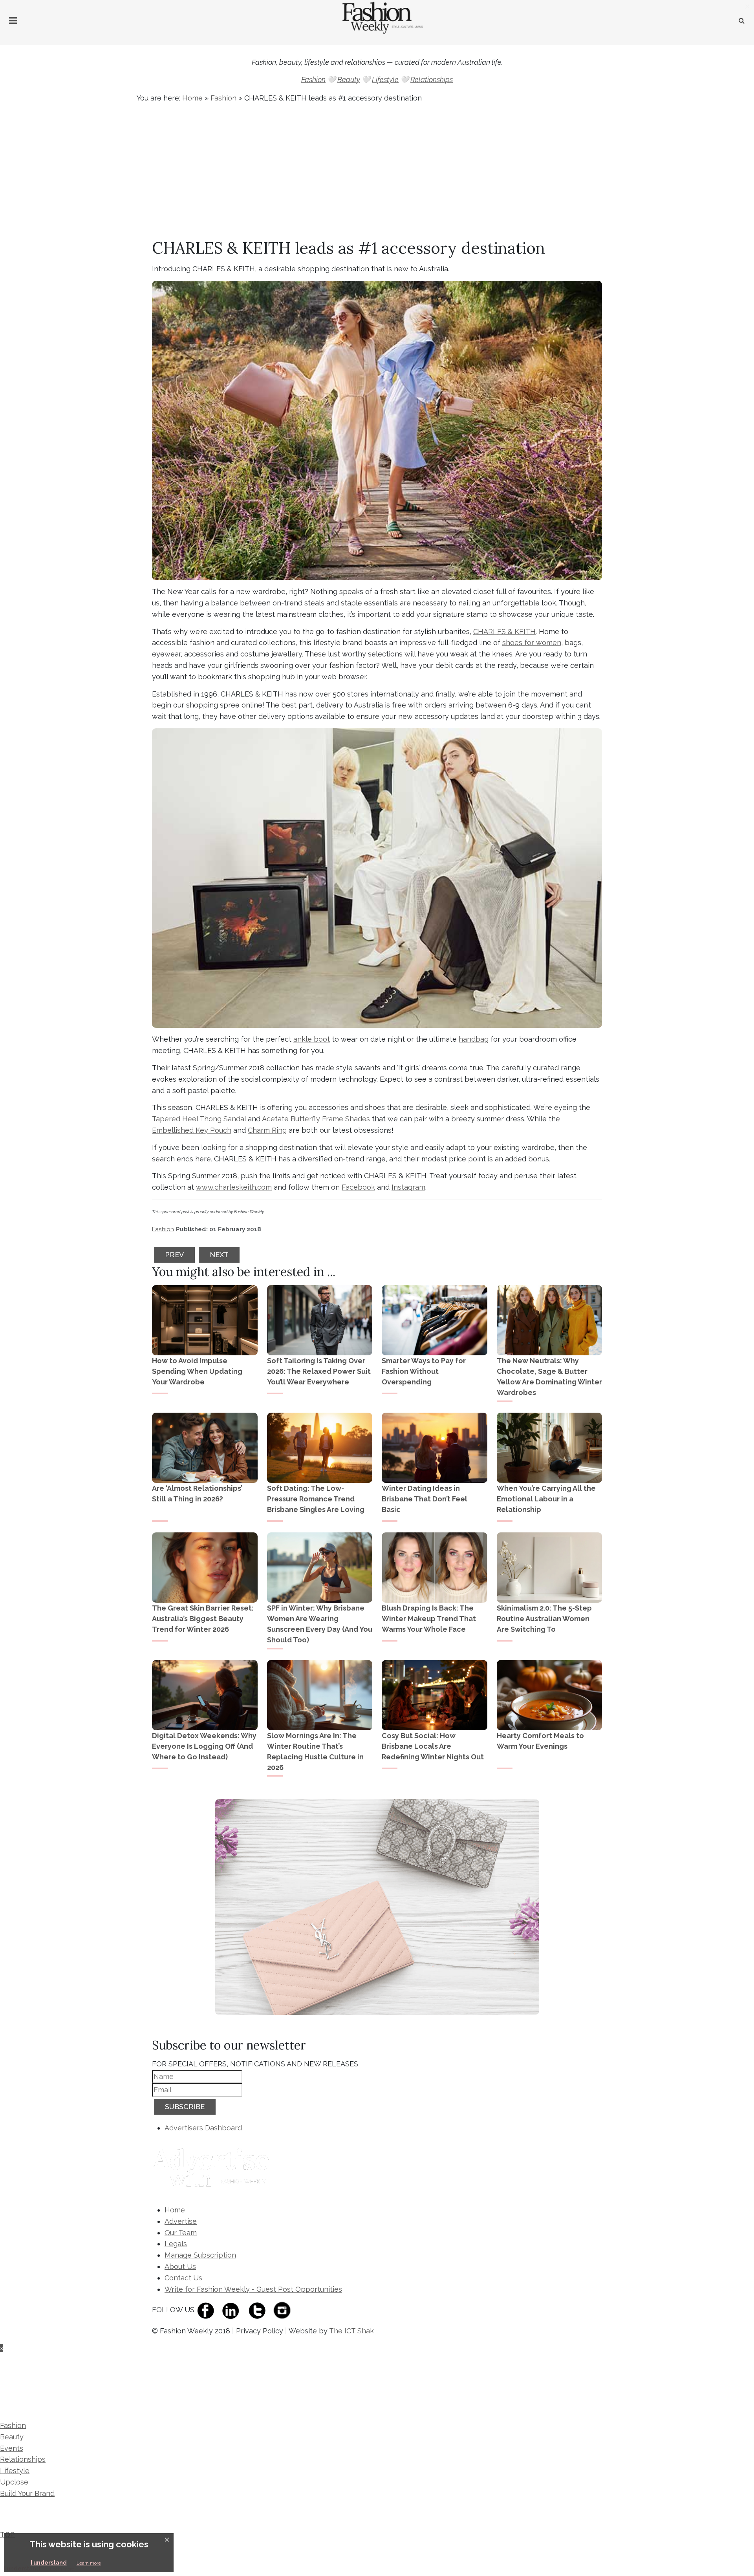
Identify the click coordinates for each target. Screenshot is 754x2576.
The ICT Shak (351, 2331)
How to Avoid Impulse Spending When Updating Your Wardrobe (197, 1371)
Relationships (432, 80)
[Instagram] (284, 2310)
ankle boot (312, 1039)
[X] (259, 2310)
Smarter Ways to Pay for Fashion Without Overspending (424, 1371)
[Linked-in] (232, 2310)
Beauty (349, 80)
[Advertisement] (377, 172)
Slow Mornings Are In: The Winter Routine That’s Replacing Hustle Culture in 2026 (315, 1751)
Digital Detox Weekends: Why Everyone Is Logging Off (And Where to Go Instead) (204, 1746)
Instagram (408, 1187)
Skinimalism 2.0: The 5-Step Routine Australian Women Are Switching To (544, 1619)
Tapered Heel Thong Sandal (199, 1119)
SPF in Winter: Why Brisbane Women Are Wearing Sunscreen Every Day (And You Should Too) (320, 1624)
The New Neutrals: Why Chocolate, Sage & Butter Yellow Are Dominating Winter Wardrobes (549, 1377)
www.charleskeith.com (234, 1187)
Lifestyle (385, 80)
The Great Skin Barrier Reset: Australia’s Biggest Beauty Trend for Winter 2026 (203, 1619)
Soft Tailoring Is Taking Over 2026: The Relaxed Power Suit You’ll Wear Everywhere (319, 1371)
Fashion (313, 80)
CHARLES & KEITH (504, 632)
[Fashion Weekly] (52, 2377)
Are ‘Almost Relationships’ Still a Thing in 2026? (197, 1494)
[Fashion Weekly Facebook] (208, 2310)
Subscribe (185, 2107)
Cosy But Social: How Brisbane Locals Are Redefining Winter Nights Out (433, 1746)
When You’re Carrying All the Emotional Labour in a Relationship (546, 1499)
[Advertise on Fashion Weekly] (213, 2169)
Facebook (358, 1187)
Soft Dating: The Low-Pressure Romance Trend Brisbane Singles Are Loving (316, 1499)
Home (192, 98)
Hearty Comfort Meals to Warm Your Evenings (540, 1741)
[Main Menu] (13, 21)
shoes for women (532, 643)
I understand (49, 2563)
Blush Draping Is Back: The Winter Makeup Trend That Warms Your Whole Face (429, 1619)
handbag (474, 1039)
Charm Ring (267, 1130)
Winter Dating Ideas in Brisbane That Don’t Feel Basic (425, 1499)
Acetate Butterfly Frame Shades (316, 1119)
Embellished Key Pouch (192, 1130)
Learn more (89, 2563)
